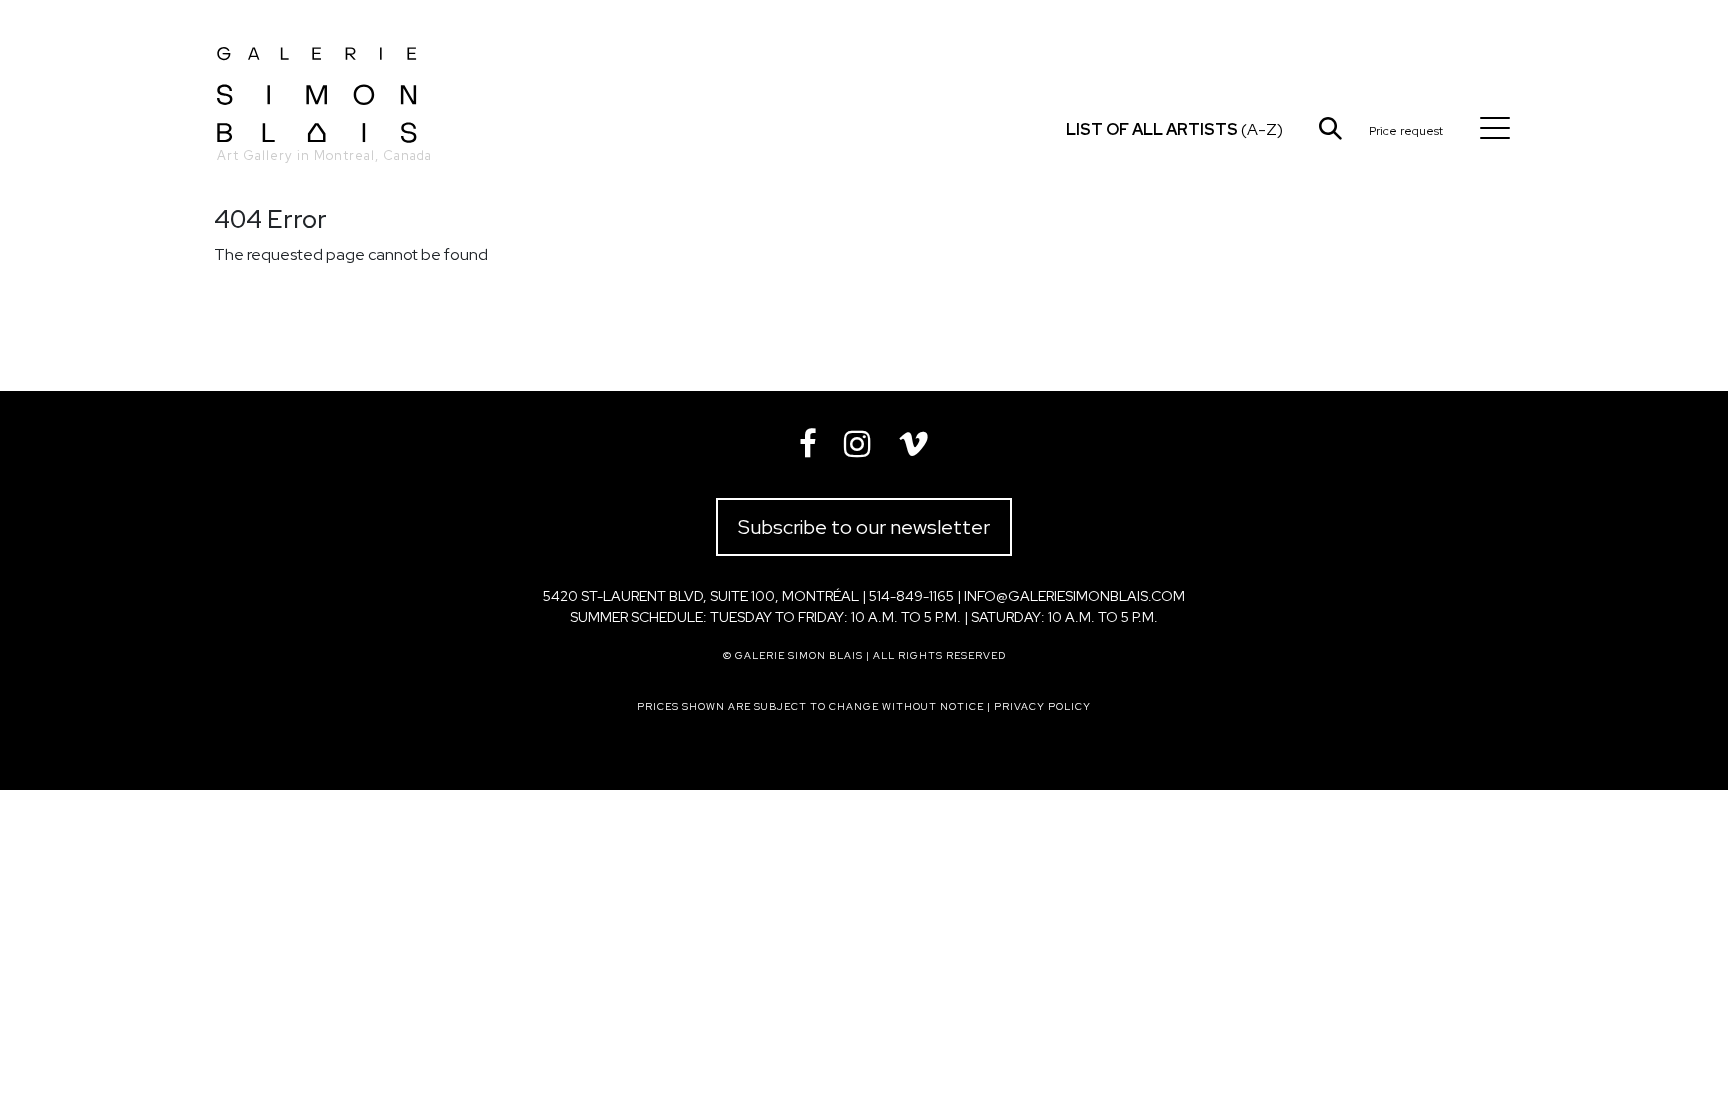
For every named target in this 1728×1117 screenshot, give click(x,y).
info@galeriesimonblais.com (1074, 596)
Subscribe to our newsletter (864, 527)
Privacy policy (1042, 706)
